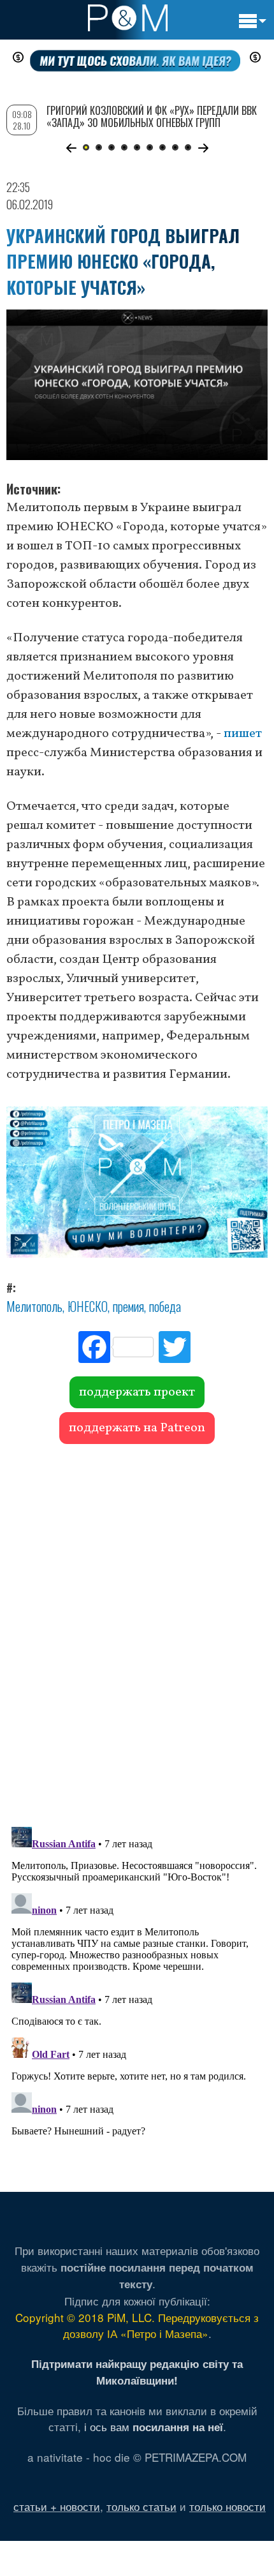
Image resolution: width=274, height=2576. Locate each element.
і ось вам (154, 2426)
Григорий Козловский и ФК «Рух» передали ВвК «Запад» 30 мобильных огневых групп (152, 116)
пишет (243, 734)
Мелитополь (34, 1306)
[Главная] (128, 18)
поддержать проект (137, 1392)
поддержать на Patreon (137, 1428)
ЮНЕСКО (88, 1306)
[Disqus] (137, 1629)
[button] (71, 148)
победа (165, 1306)
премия (128, 1306)
